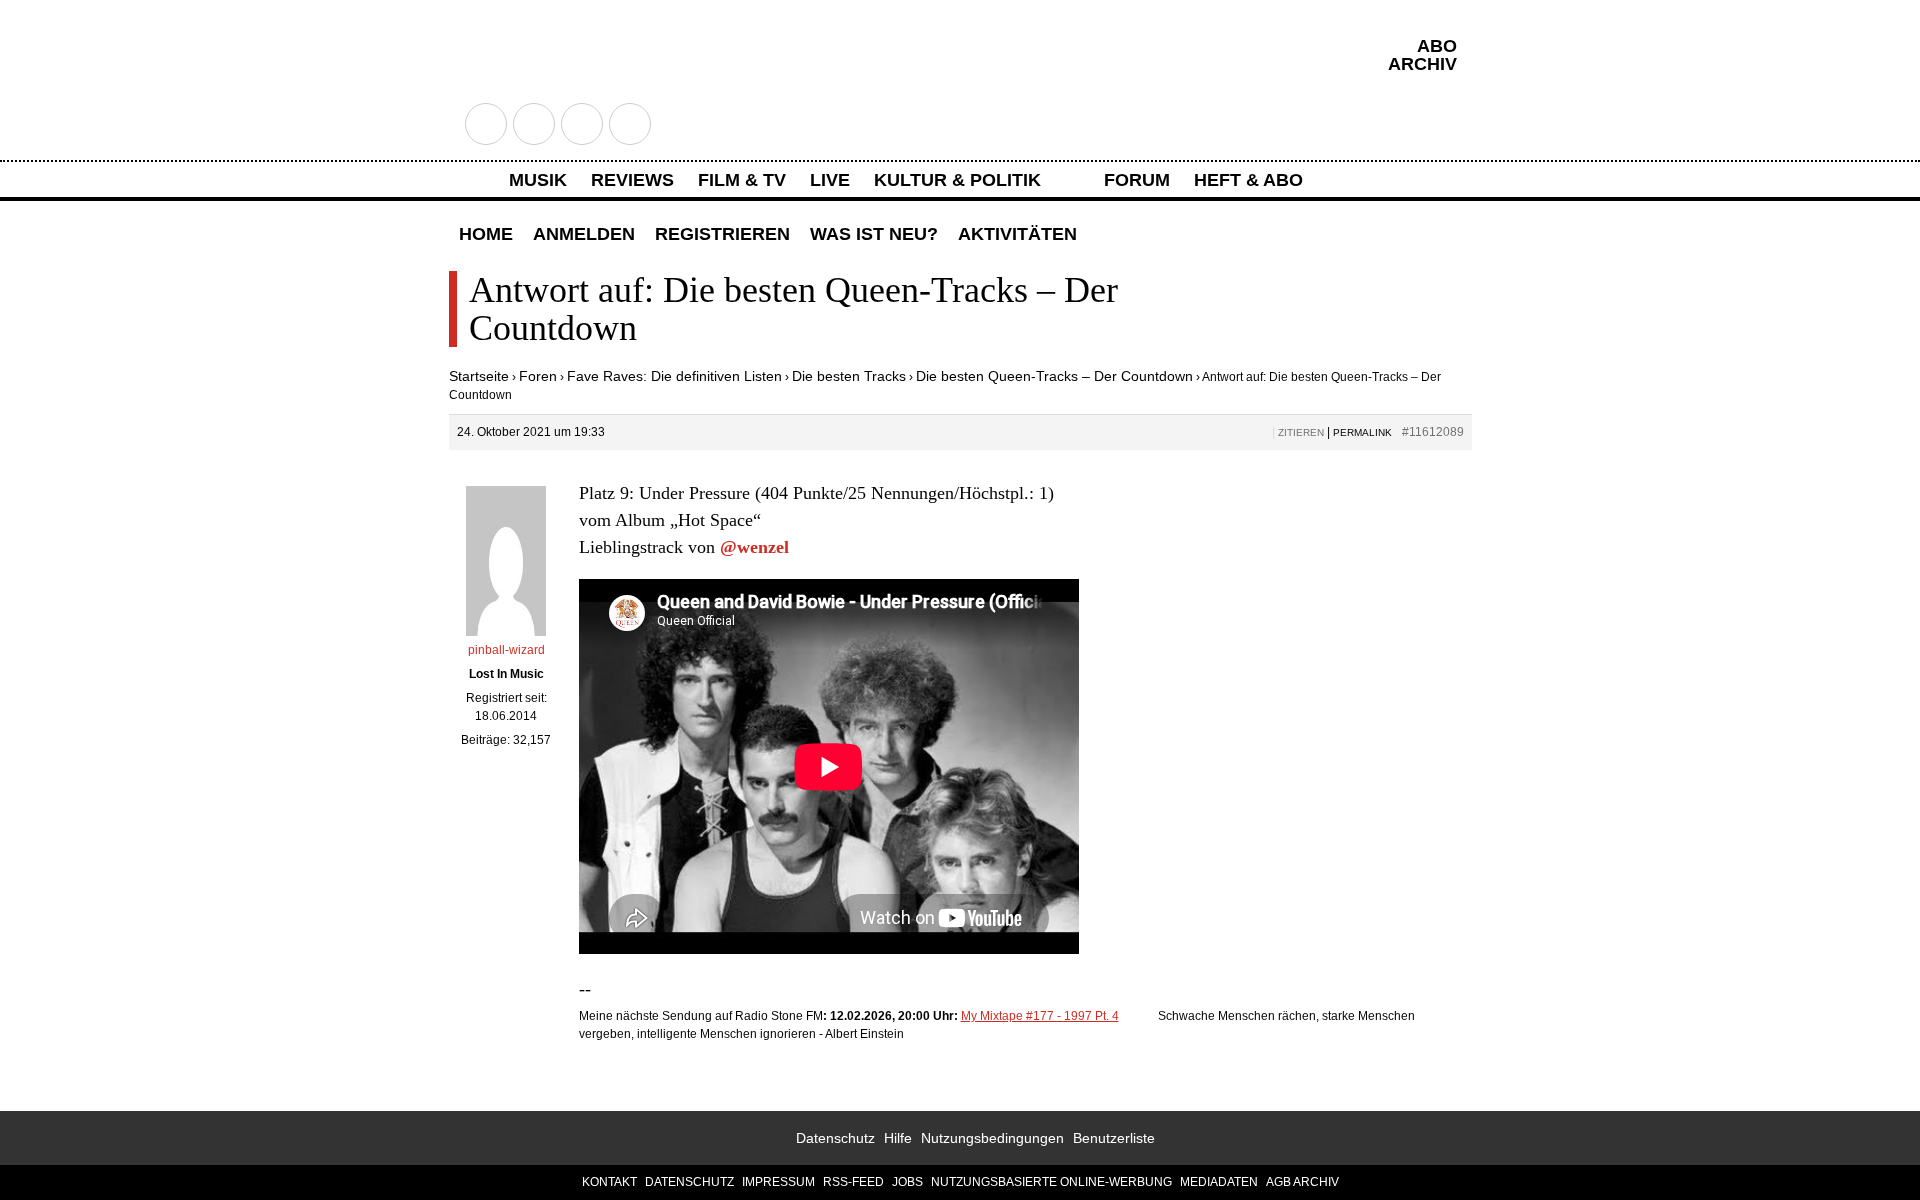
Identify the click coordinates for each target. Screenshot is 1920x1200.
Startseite (479, 376)
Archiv (1422, 64)
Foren (538, 376)
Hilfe (898, 1138)
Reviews (632, 180)
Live (830, 180)
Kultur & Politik (957, 180)
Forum (1137, 180)
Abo (1437, 46)
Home (486, 234)
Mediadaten (1219, 1182)
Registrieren (722, 234)
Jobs (907, 1182)
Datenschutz (835, 1138)
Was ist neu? (874, 234)
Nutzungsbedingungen (992, 1138)
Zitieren (1301, 432)
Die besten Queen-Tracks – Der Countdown (1054, 376)
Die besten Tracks (849, 376)
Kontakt (609, 1182)
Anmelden (584, 234)
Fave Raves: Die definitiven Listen (674, 376)
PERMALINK (1362, 432)
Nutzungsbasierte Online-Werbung (1051, 1182)
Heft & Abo (1248, 180)
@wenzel (754, 547)
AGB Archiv (1302, 1182)
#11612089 (1433, 432)
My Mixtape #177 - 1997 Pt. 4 (1040, 1016)
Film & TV (742, 180)
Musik (538, 180)
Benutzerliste (1114, 1138)
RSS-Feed (853, 1182)
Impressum (778, 1182)
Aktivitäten (1017, 234)
